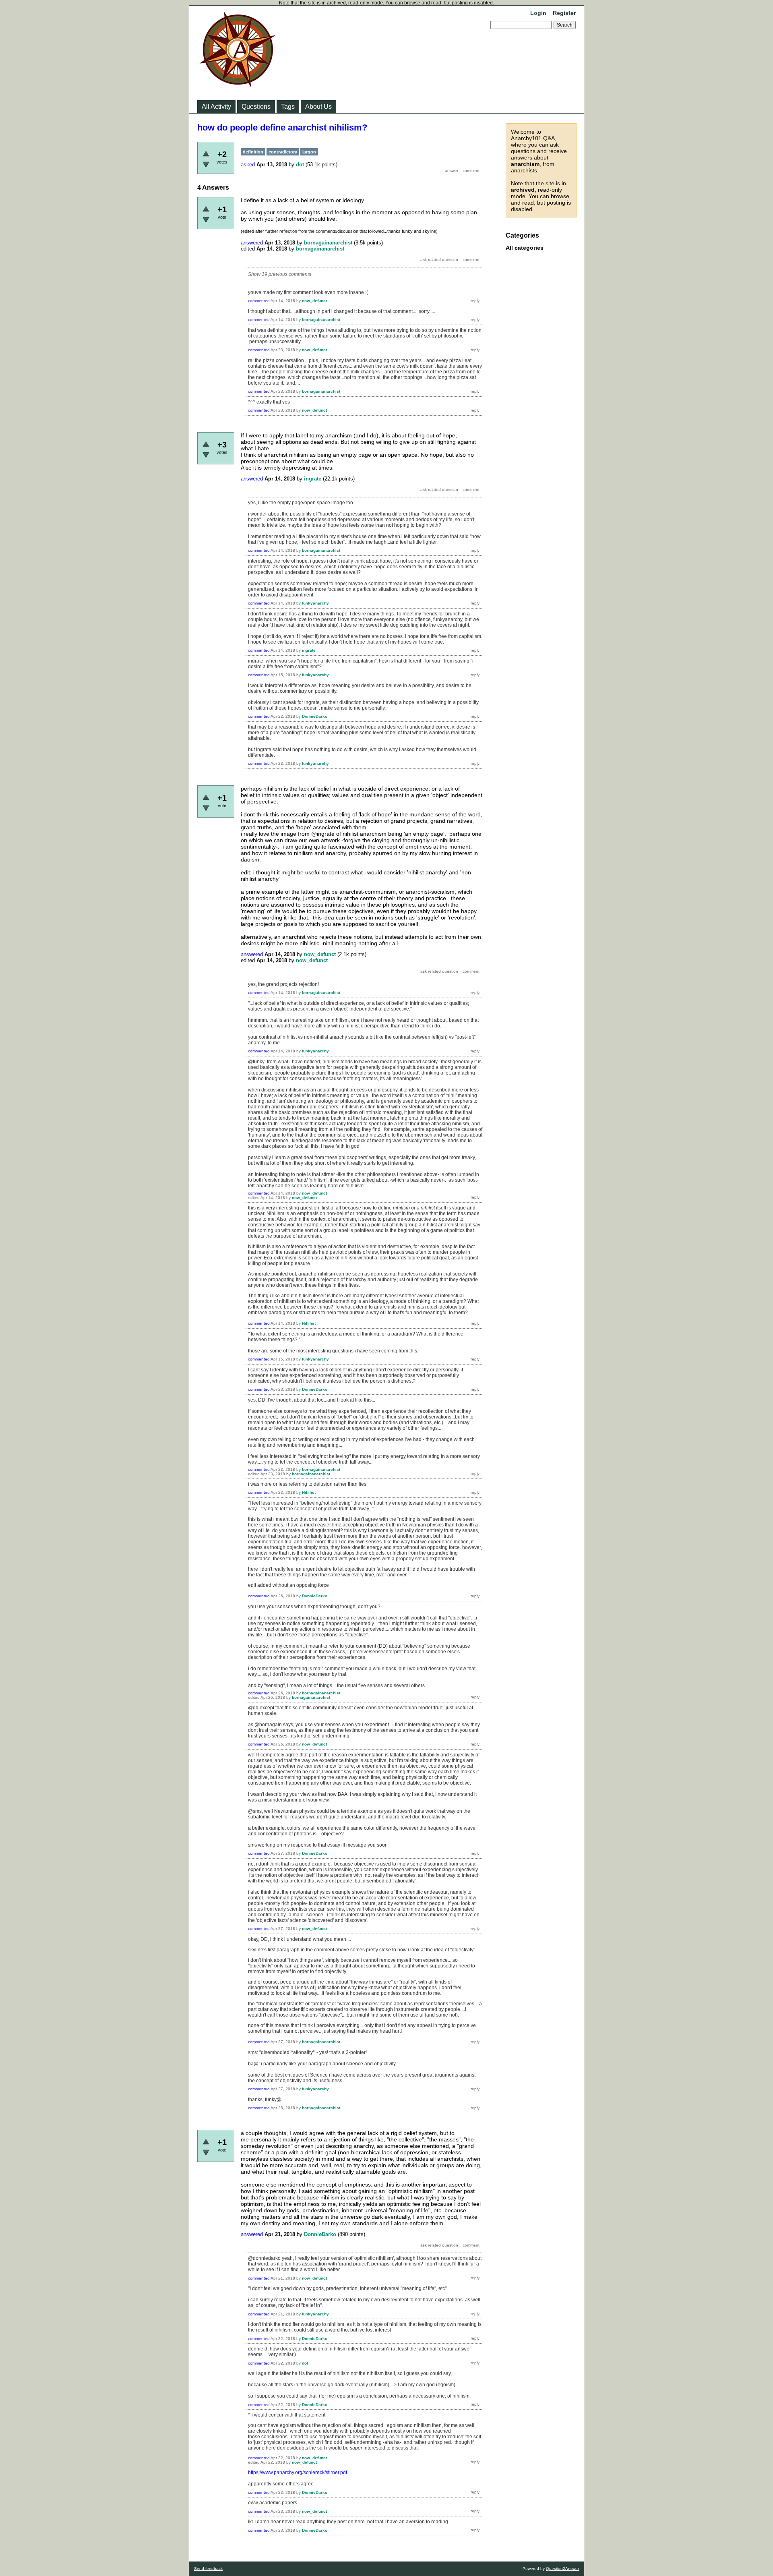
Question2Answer (562, 2569)
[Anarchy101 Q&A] (238, 85)
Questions (256, 107)
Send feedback (208, 2569)
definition (253, 152)
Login (538, 13)
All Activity (216, 107)
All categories (525, 248)
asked (248, 165)
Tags (288, 107)
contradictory (283, 152)
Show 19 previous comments (280, 274)
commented (259, 301)
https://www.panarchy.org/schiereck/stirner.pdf (298, 2472)
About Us (318, 107)
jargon (309, 152)
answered (252, 243)
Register (564, 13)
